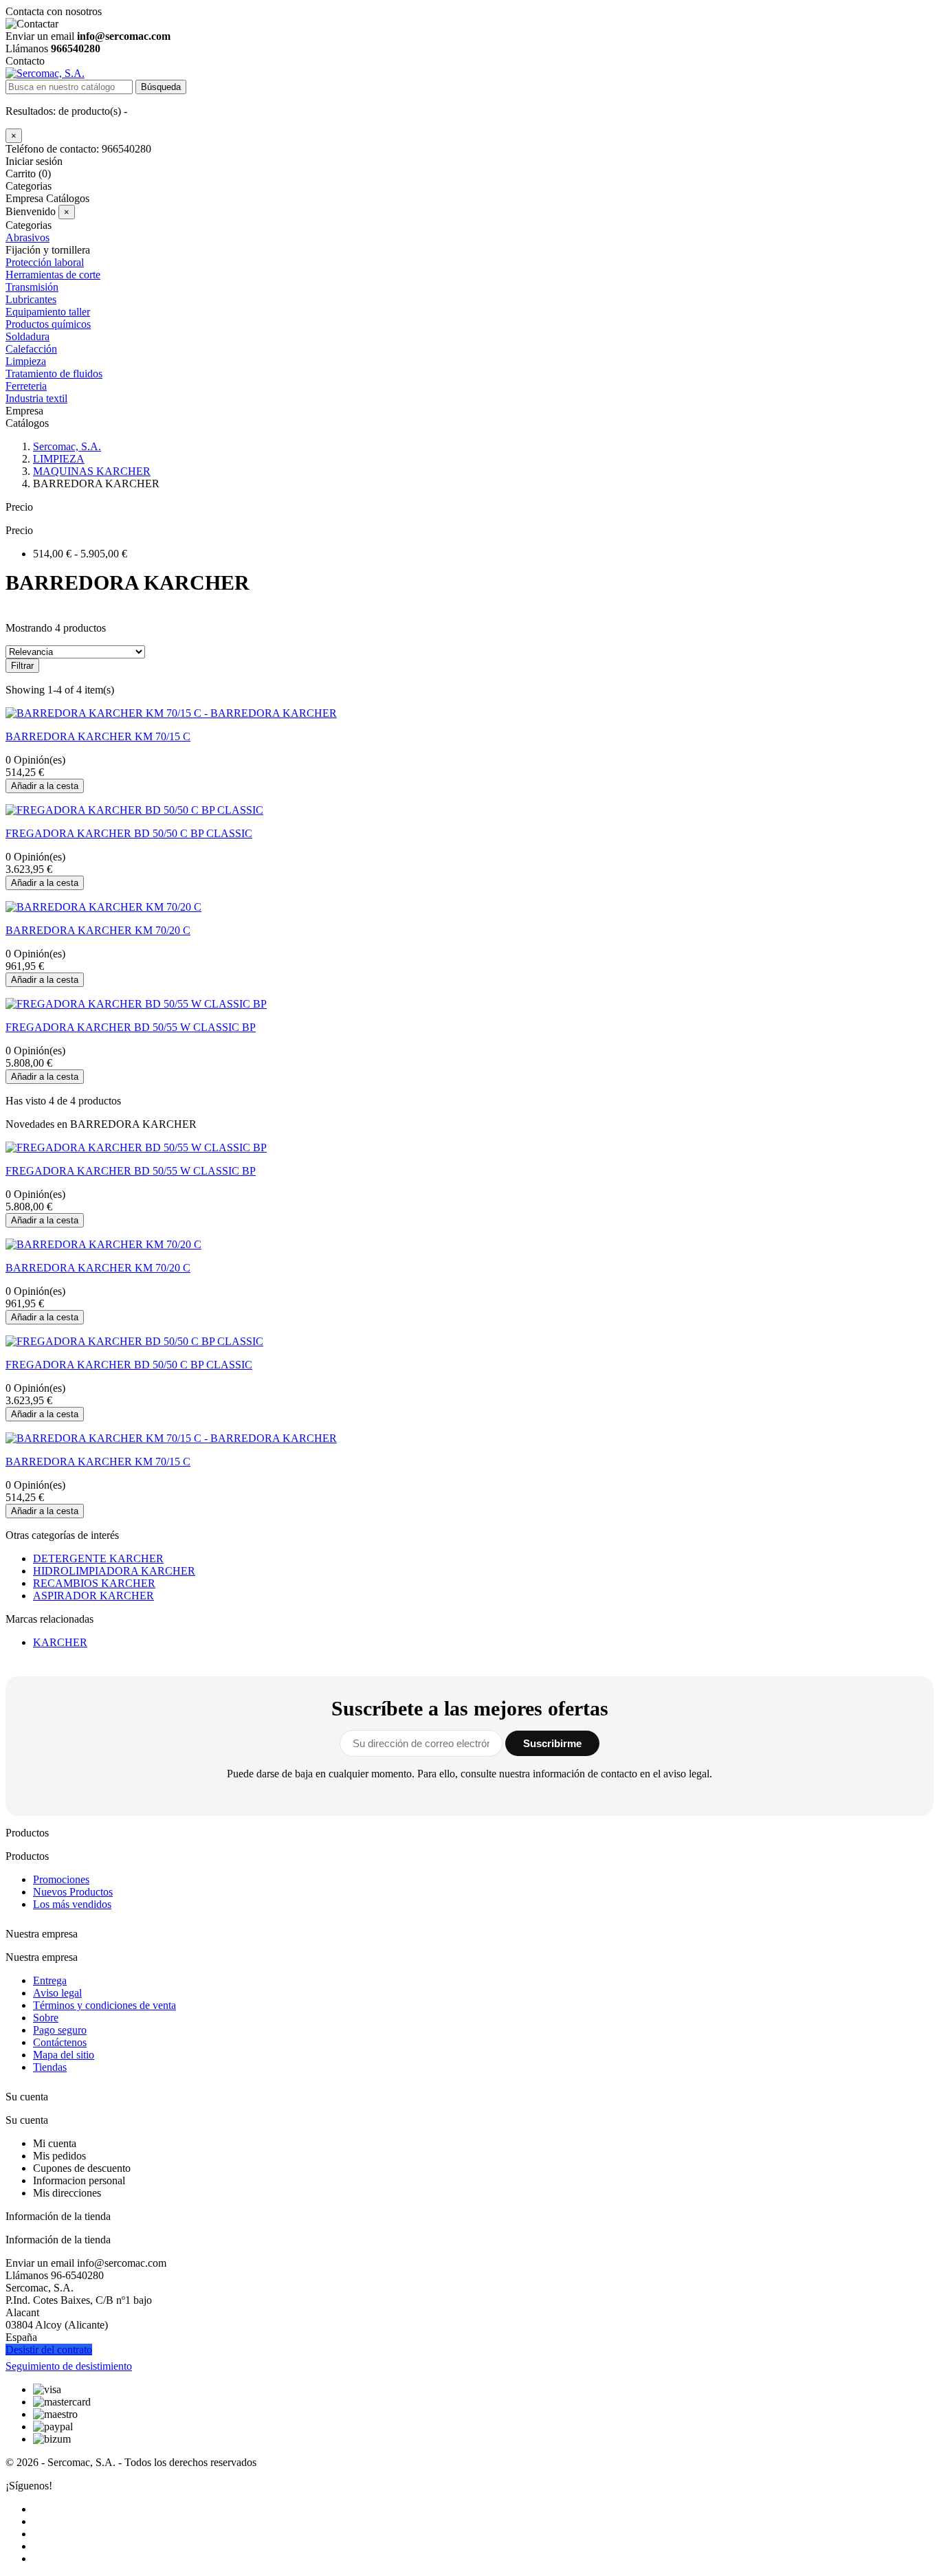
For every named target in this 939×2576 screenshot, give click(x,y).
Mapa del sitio (64, 2055)
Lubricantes (31, 299)
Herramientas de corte (53, 275)
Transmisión (32, 287)
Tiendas (50, 2067)
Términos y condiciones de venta (104, 2005)
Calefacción (31, 349)
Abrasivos (27, 237)
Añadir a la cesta (45, 786)
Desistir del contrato (49, 2350)
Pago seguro (60, 2030)
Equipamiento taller (48, 312)
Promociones (61, 1879)
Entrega (50, 1980)
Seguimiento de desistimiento (69, 2366)
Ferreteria (26, 386)
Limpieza (26, 361)
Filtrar (22, 666)
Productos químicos (48, 324)
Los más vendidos (72, 1904)
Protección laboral (45, 262)
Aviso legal (57, 1993)
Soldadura (27, 336)
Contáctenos (60, 2042)
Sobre (46, 2018)
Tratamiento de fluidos (54, 374)
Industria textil (36, 398)
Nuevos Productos (73, 1892)
